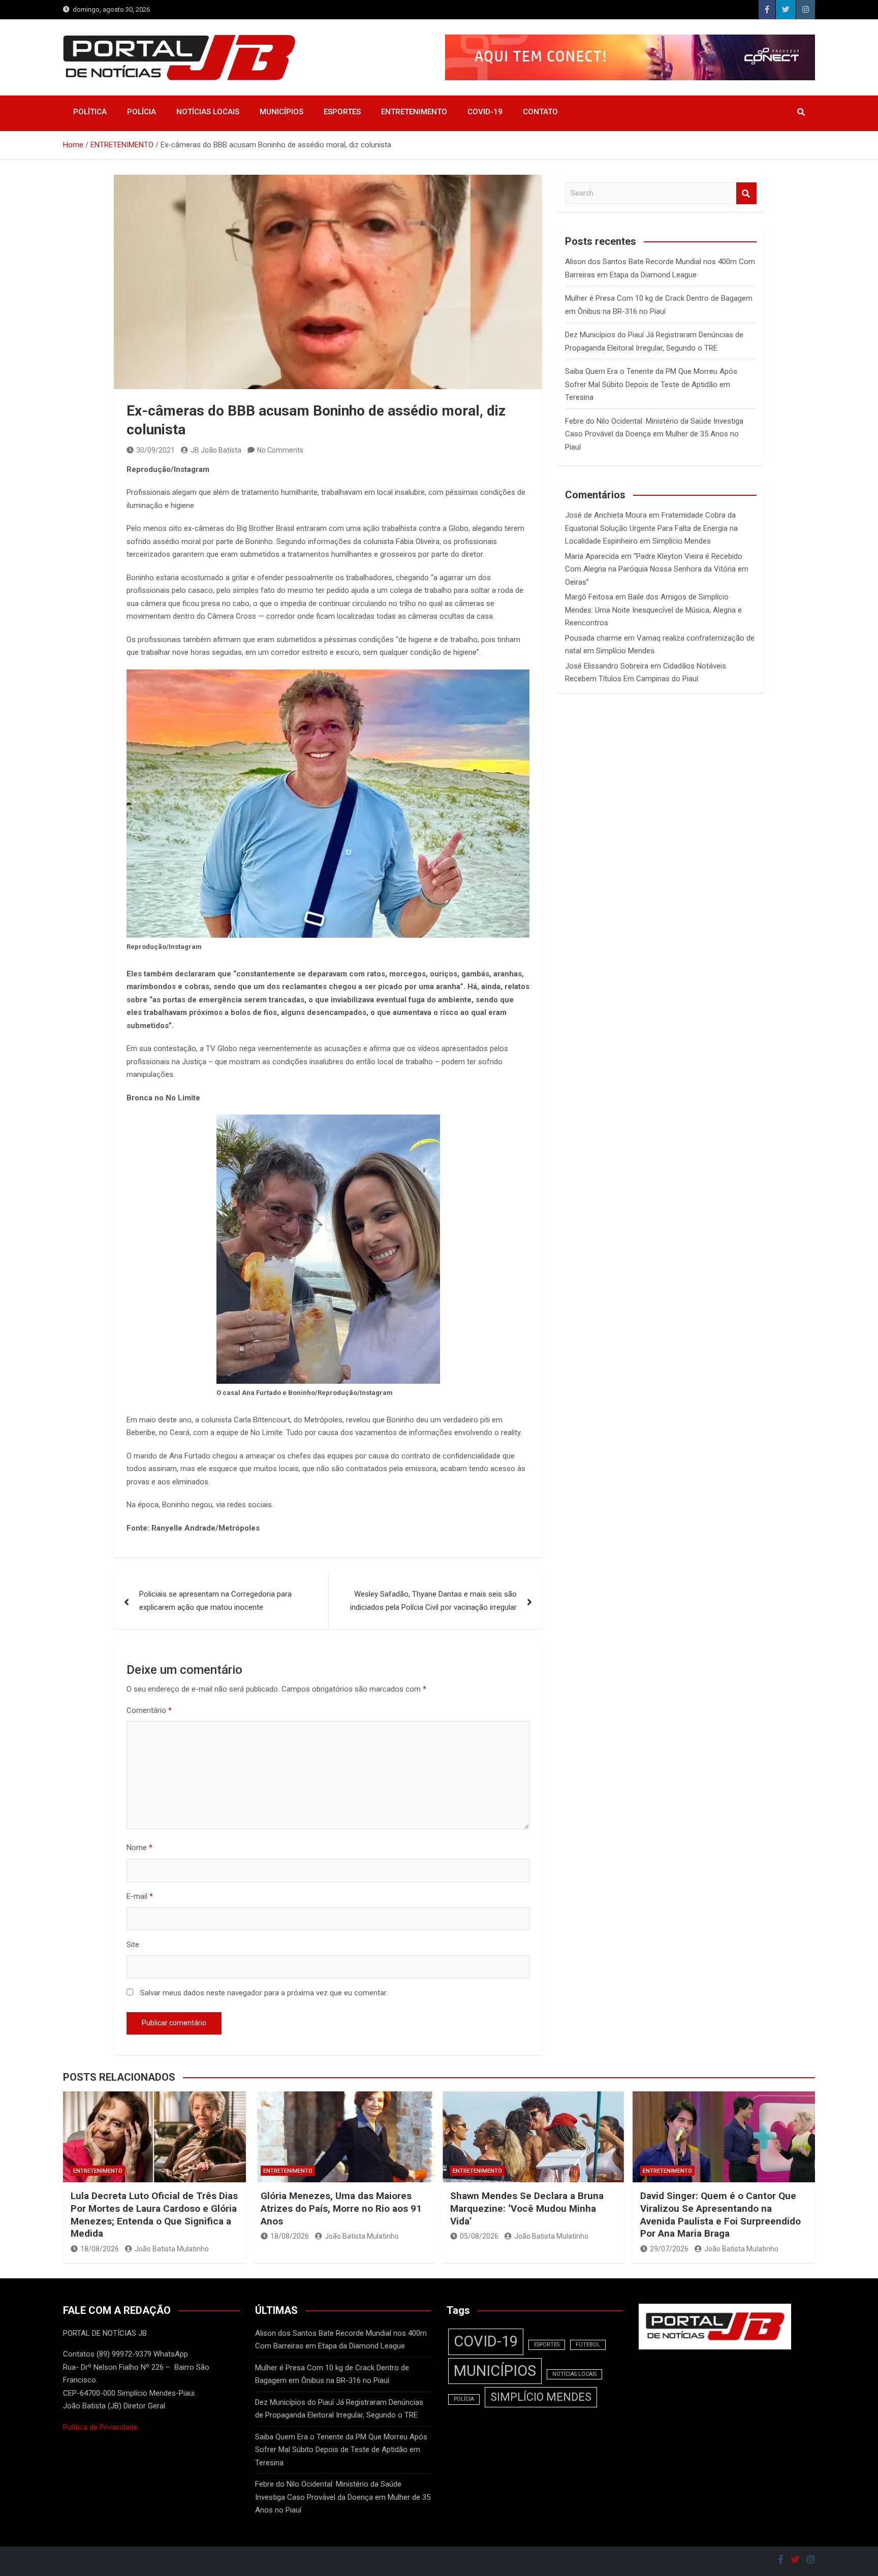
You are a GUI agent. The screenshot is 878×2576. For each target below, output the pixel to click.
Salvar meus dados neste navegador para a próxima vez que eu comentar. (264, 1993)
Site (133, 1945)
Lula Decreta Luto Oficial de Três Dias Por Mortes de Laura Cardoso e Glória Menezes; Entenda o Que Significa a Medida (154, 2215)
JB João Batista (216, 450)
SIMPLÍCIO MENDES (541, 2397)
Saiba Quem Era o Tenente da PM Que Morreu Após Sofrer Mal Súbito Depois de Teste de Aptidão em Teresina (651, 384)
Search (746, 193)
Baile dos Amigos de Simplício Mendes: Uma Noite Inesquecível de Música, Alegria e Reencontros (653, 610)
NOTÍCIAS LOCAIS (208, 112)
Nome (139, 1848)
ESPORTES (342, 112)
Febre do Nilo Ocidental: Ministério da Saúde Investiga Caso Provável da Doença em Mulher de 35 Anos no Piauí (654, 434)
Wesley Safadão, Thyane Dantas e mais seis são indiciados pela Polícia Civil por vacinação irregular (433, 1601)
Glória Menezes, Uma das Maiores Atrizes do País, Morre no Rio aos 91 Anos (341, 2208)
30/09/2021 (155, 450)
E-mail (140, 1896)
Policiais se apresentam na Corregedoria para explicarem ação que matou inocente (215, 1601)
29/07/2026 (669, 2249)
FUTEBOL (588, 2345)
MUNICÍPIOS (281, 112)
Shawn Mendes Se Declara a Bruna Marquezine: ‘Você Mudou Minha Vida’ (527, 2208)
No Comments (280, 450)
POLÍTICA (90, 112)
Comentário (149, 1710)
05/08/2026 (479, 2236)
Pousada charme (593, 638)
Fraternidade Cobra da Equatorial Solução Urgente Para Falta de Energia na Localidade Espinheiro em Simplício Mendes (651, 528)
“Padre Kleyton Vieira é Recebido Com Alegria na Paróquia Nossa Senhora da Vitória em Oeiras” (657, 569)
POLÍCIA (142, 112)
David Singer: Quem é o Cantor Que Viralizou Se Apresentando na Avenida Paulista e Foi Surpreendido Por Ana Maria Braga (720, 2215)
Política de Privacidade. (101, 2427)
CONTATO (540, 112)
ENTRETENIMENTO (414, 112)
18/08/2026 (100, 2249)
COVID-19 (485, 112)
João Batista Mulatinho (172, 2249)
